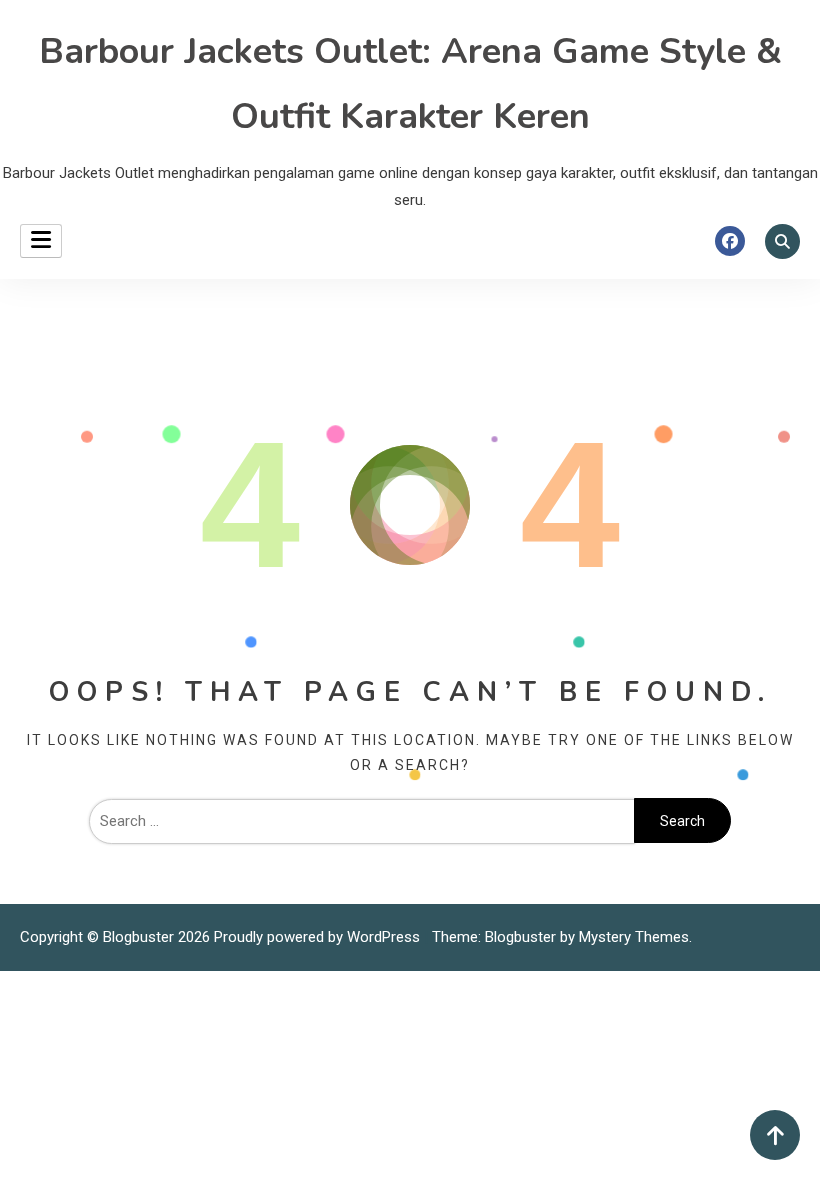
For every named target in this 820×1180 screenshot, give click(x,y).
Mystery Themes (634, 937)
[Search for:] (361, 821)
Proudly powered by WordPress (319, 937)
